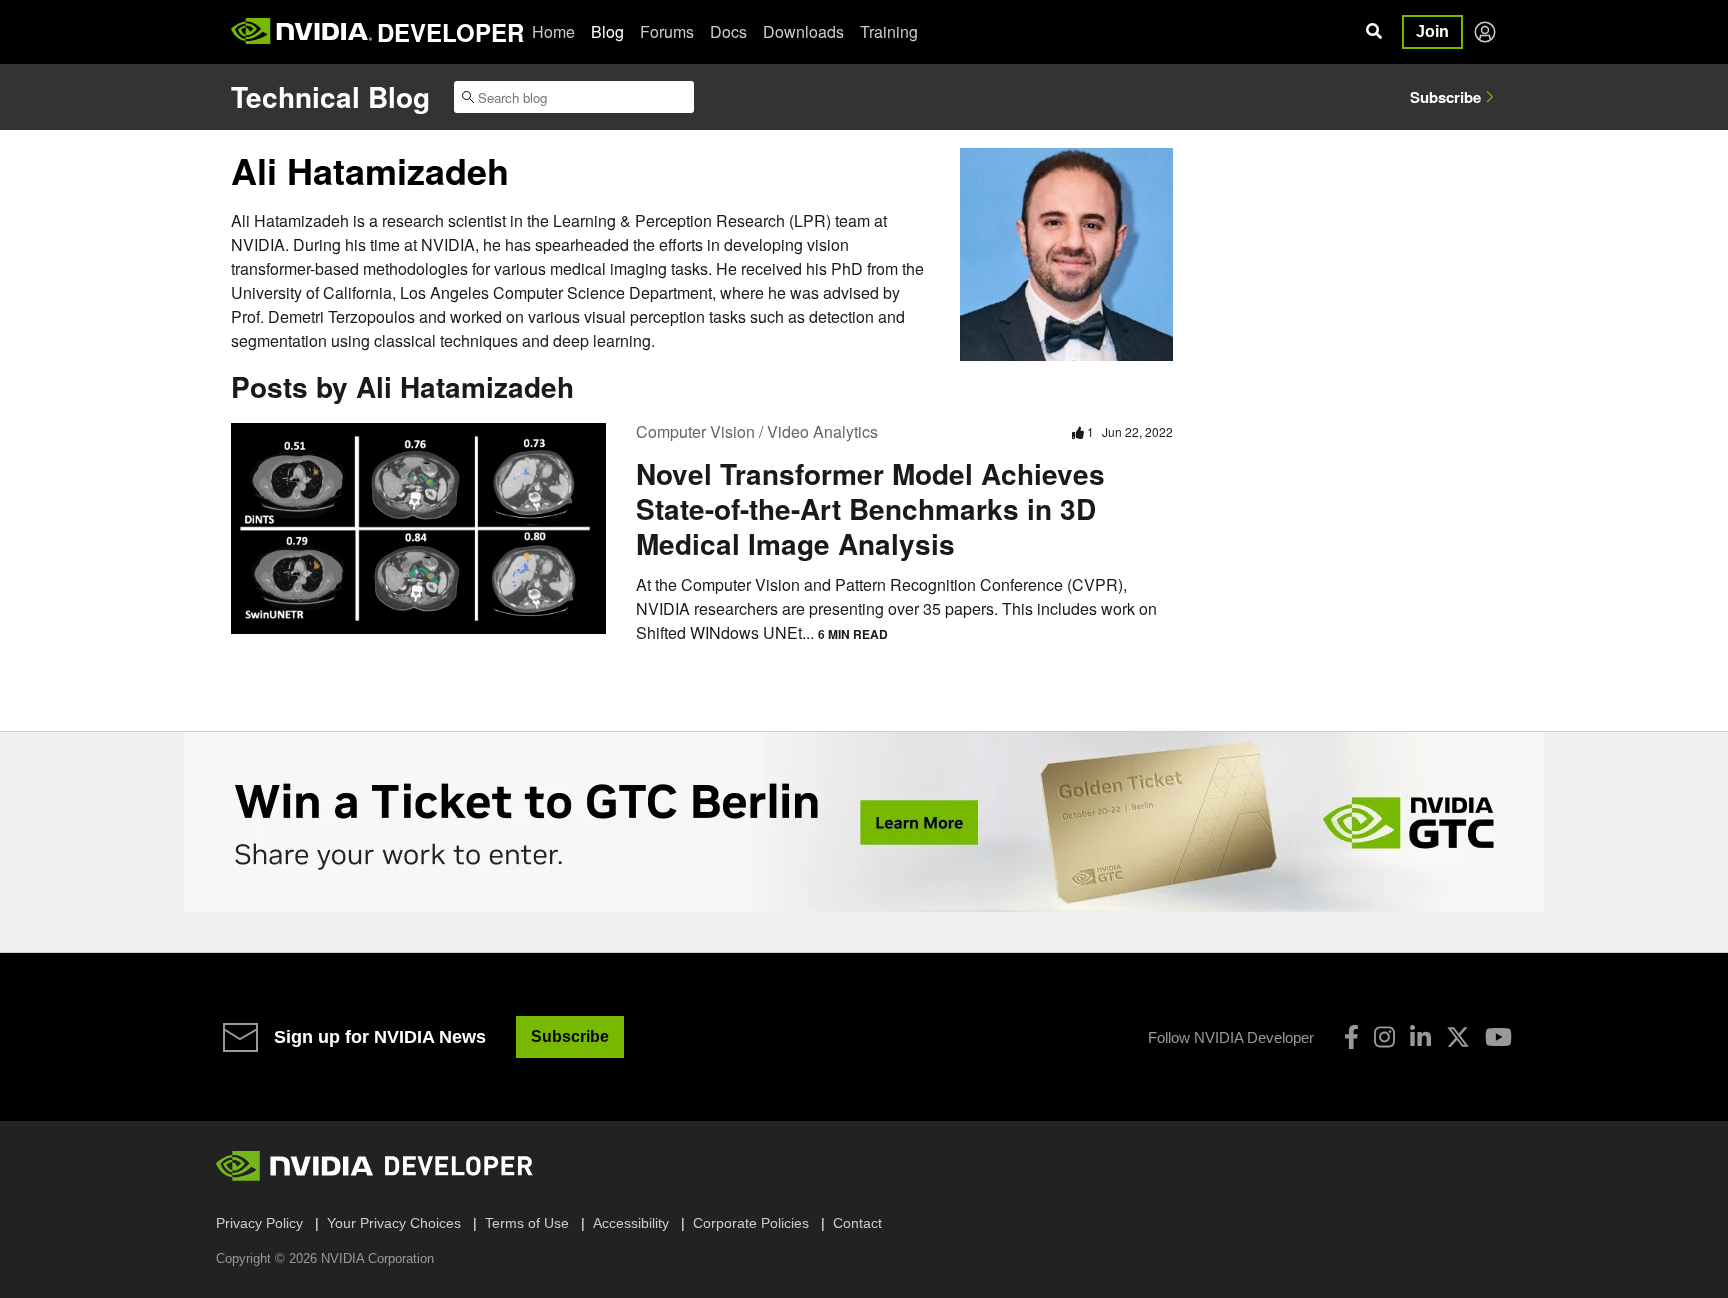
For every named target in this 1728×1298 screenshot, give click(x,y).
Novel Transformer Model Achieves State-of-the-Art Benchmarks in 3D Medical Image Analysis (870, 508)
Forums (667, 31)
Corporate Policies (751, 1223)
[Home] (301, 32)
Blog (607, 31)
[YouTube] (1498, 1037)
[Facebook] (1351, 1037)
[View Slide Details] (864, 822)
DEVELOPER (450, 32)
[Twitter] (1458, 1037)
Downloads (803, 31)
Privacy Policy (259, 1223)
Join (1432, 31)
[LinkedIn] (1420, 1037)
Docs (728, 31)
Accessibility (631, 1223)
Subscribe (1445, 97)
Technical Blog (330, 96)
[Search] (1374, 32)
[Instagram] (1384, 1037)
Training (889, 31)
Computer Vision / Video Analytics (757, 431)
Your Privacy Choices (394, 1223)
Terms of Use (527, 1223)
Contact (857, 1223)
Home (553, 31)
